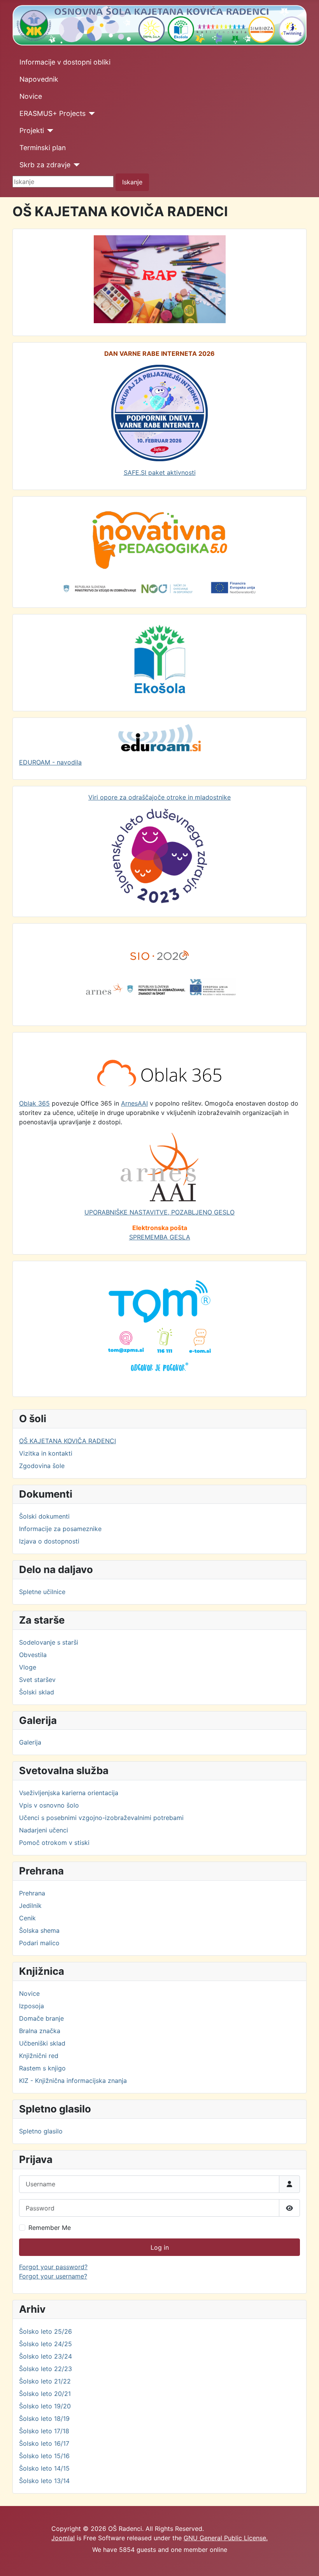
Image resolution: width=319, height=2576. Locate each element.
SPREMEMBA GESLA (160, 1237)
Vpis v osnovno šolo (49, 1805)
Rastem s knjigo (42, 2068)
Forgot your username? (53, 2276)
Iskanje (132, 182)
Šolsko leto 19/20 (45, 2406)
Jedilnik (30, 1906)
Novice (31, 96)
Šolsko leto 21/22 (45, 2381)
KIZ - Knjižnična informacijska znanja (73, 2081)
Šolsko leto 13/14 (44, 2481)
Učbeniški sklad (42, 2043)
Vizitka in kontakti (46, 1453)
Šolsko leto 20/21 (45, 2394)
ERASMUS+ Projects (53, 113)
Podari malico (39, 1943)
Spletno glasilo (41, 2131)
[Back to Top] (305, 2562)
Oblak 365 (34, 1103)
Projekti (32, 130)
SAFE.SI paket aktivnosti (160, 472)
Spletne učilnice (42, 1592)
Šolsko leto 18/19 (44, 2418)
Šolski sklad (37, 1692)
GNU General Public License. (226, 2538)
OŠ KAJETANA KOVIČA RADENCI (67, 1441)
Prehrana (32, 1893)
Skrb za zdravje (45, 165)
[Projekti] (49, 131)
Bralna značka (40, 2031)
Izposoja (32, 2006)
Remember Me (50, 2228)
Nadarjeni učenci (44, 1830)
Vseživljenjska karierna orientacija (69, 1793)
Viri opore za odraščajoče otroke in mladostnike (159, 797)
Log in (160, 2247)
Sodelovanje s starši (49, 1642)
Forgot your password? (53, 2267)
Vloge (28, 1667)
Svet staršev (37, 1680)
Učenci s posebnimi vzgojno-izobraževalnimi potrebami (101, 1818)
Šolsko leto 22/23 (46, 2369)
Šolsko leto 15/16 (44, 2456)
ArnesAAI (134, 1103)
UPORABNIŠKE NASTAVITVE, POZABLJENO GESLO (159, 1212)
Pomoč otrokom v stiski (54, 1843)
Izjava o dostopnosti (49, 1541)
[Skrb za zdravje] (75, 165)
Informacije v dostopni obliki (65, 62)
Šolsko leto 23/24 (46, 2356)
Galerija (30, 1742)
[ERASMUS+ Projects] (90, 114)
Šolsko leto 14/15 (44, 2468)
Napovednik (39, 79)
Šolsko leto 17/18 (44, 2431)
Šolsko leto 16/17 (44, 2443)
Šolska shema (39, 1930)
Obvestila (33, 1655)
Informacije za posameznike (60, 1529)
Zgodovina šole (42, 1466)
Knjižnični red (39, 2056)
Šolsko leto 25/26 (46, 2331)
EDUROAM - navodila (50, 762)
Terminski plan (43, 148)
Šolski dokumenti (44, 1516)
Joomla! (63, 2538)
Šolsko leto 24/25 (46, 2344)
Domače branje (41, 2018)
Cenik (27, 1918)
